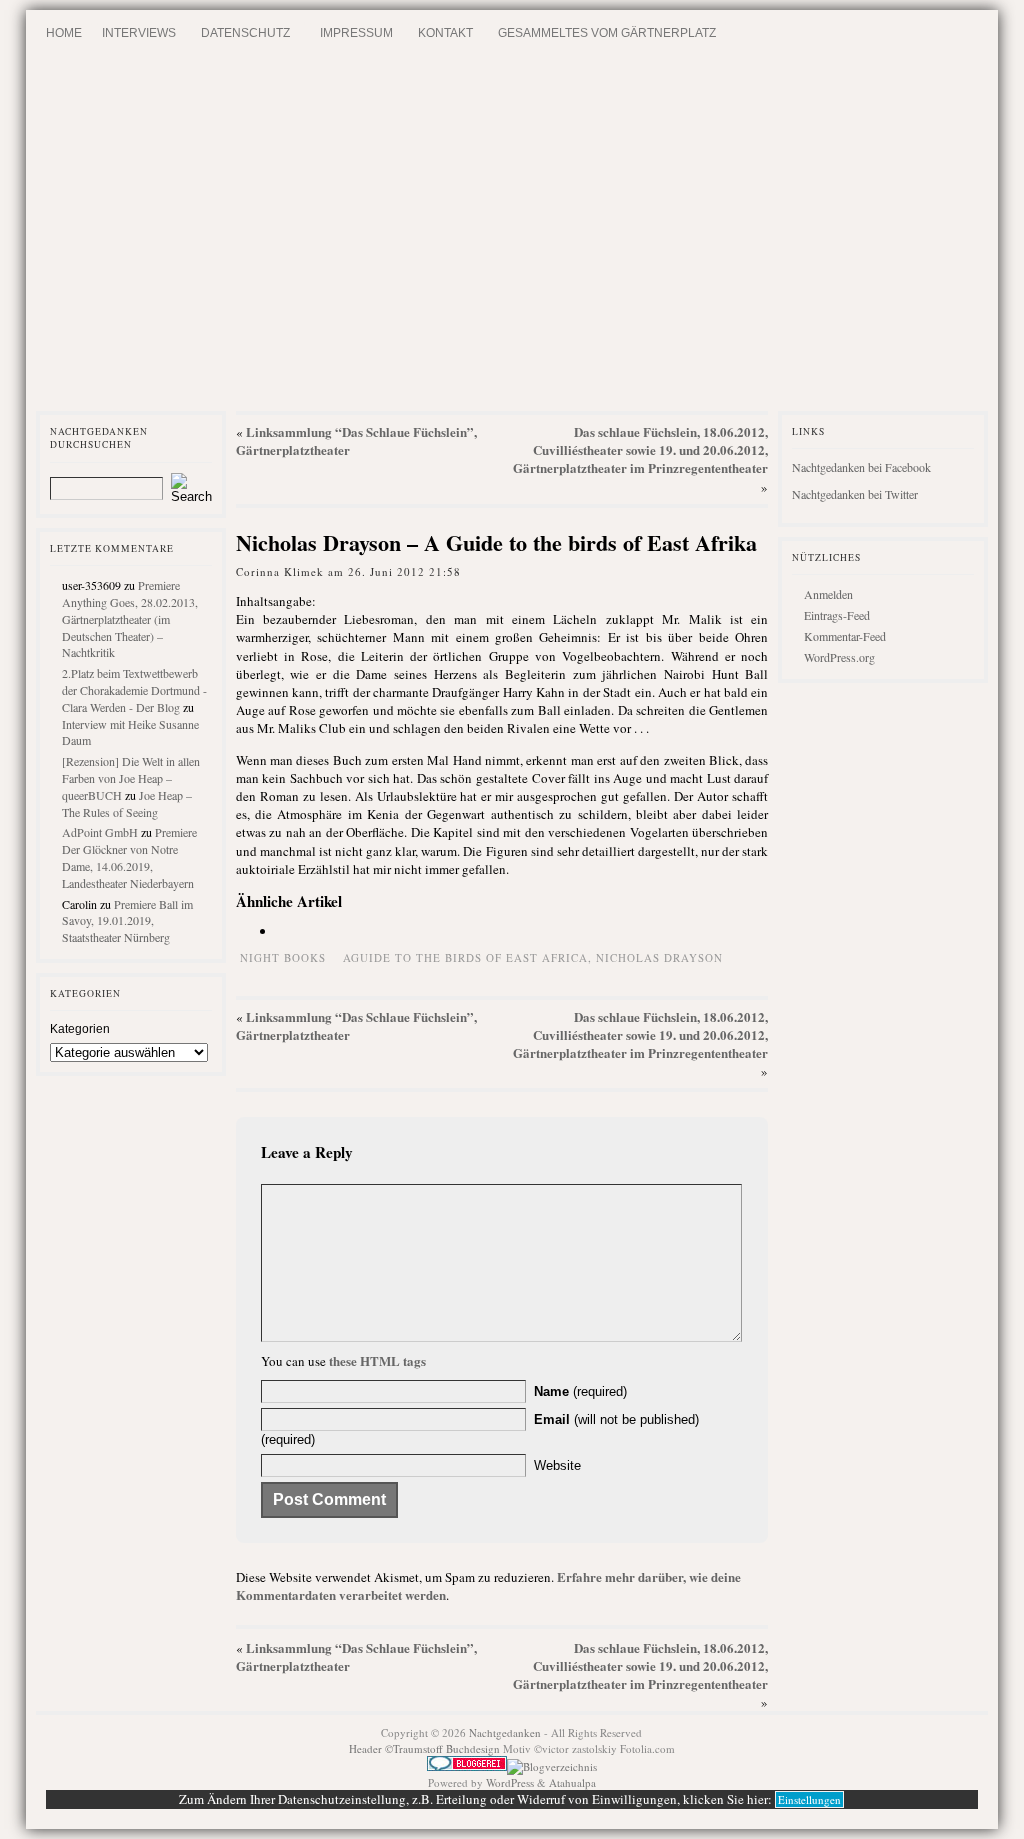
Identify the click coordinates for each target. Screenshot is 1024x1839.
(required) (580, 1391)
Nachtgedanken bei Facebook (861, 467)
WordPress (510, 1782)
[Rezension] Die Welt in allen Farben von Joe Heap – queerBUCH (131, 778)
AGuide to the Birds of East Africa (465, 957)
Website (557, 1465)
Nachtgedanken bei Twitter (855, 494)
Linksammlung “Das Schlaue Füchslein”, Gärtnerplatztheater (356, 440)
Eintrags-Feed (837, 615)
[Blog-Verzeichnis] (467, 1766)
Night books (283, 957)
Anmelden (828, 594)
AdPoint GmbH (100, 832)
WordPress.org (839, 657)
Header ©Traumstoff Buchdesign (426, 1748)
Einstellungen (809, 1799)
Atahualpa (572, 1782)
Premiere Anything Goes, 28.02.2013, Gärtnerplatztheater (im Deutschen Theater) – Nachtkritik (130, 618)
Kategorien (80, 1029)
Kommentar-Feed (845, 636)
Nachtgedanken (505, 1732)
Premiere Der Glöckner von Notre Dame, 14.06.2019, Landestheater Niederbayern (129, 857)
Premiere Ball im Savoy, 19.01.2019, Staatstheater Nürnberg (127, 921)
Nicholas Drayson (659, 957)
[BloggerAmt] (552, 1766)
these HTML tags (377, 1360)
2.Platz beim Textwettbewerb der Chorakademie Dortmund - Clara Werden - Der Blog (134, 690)
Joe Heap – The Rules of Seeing (127, 803)
